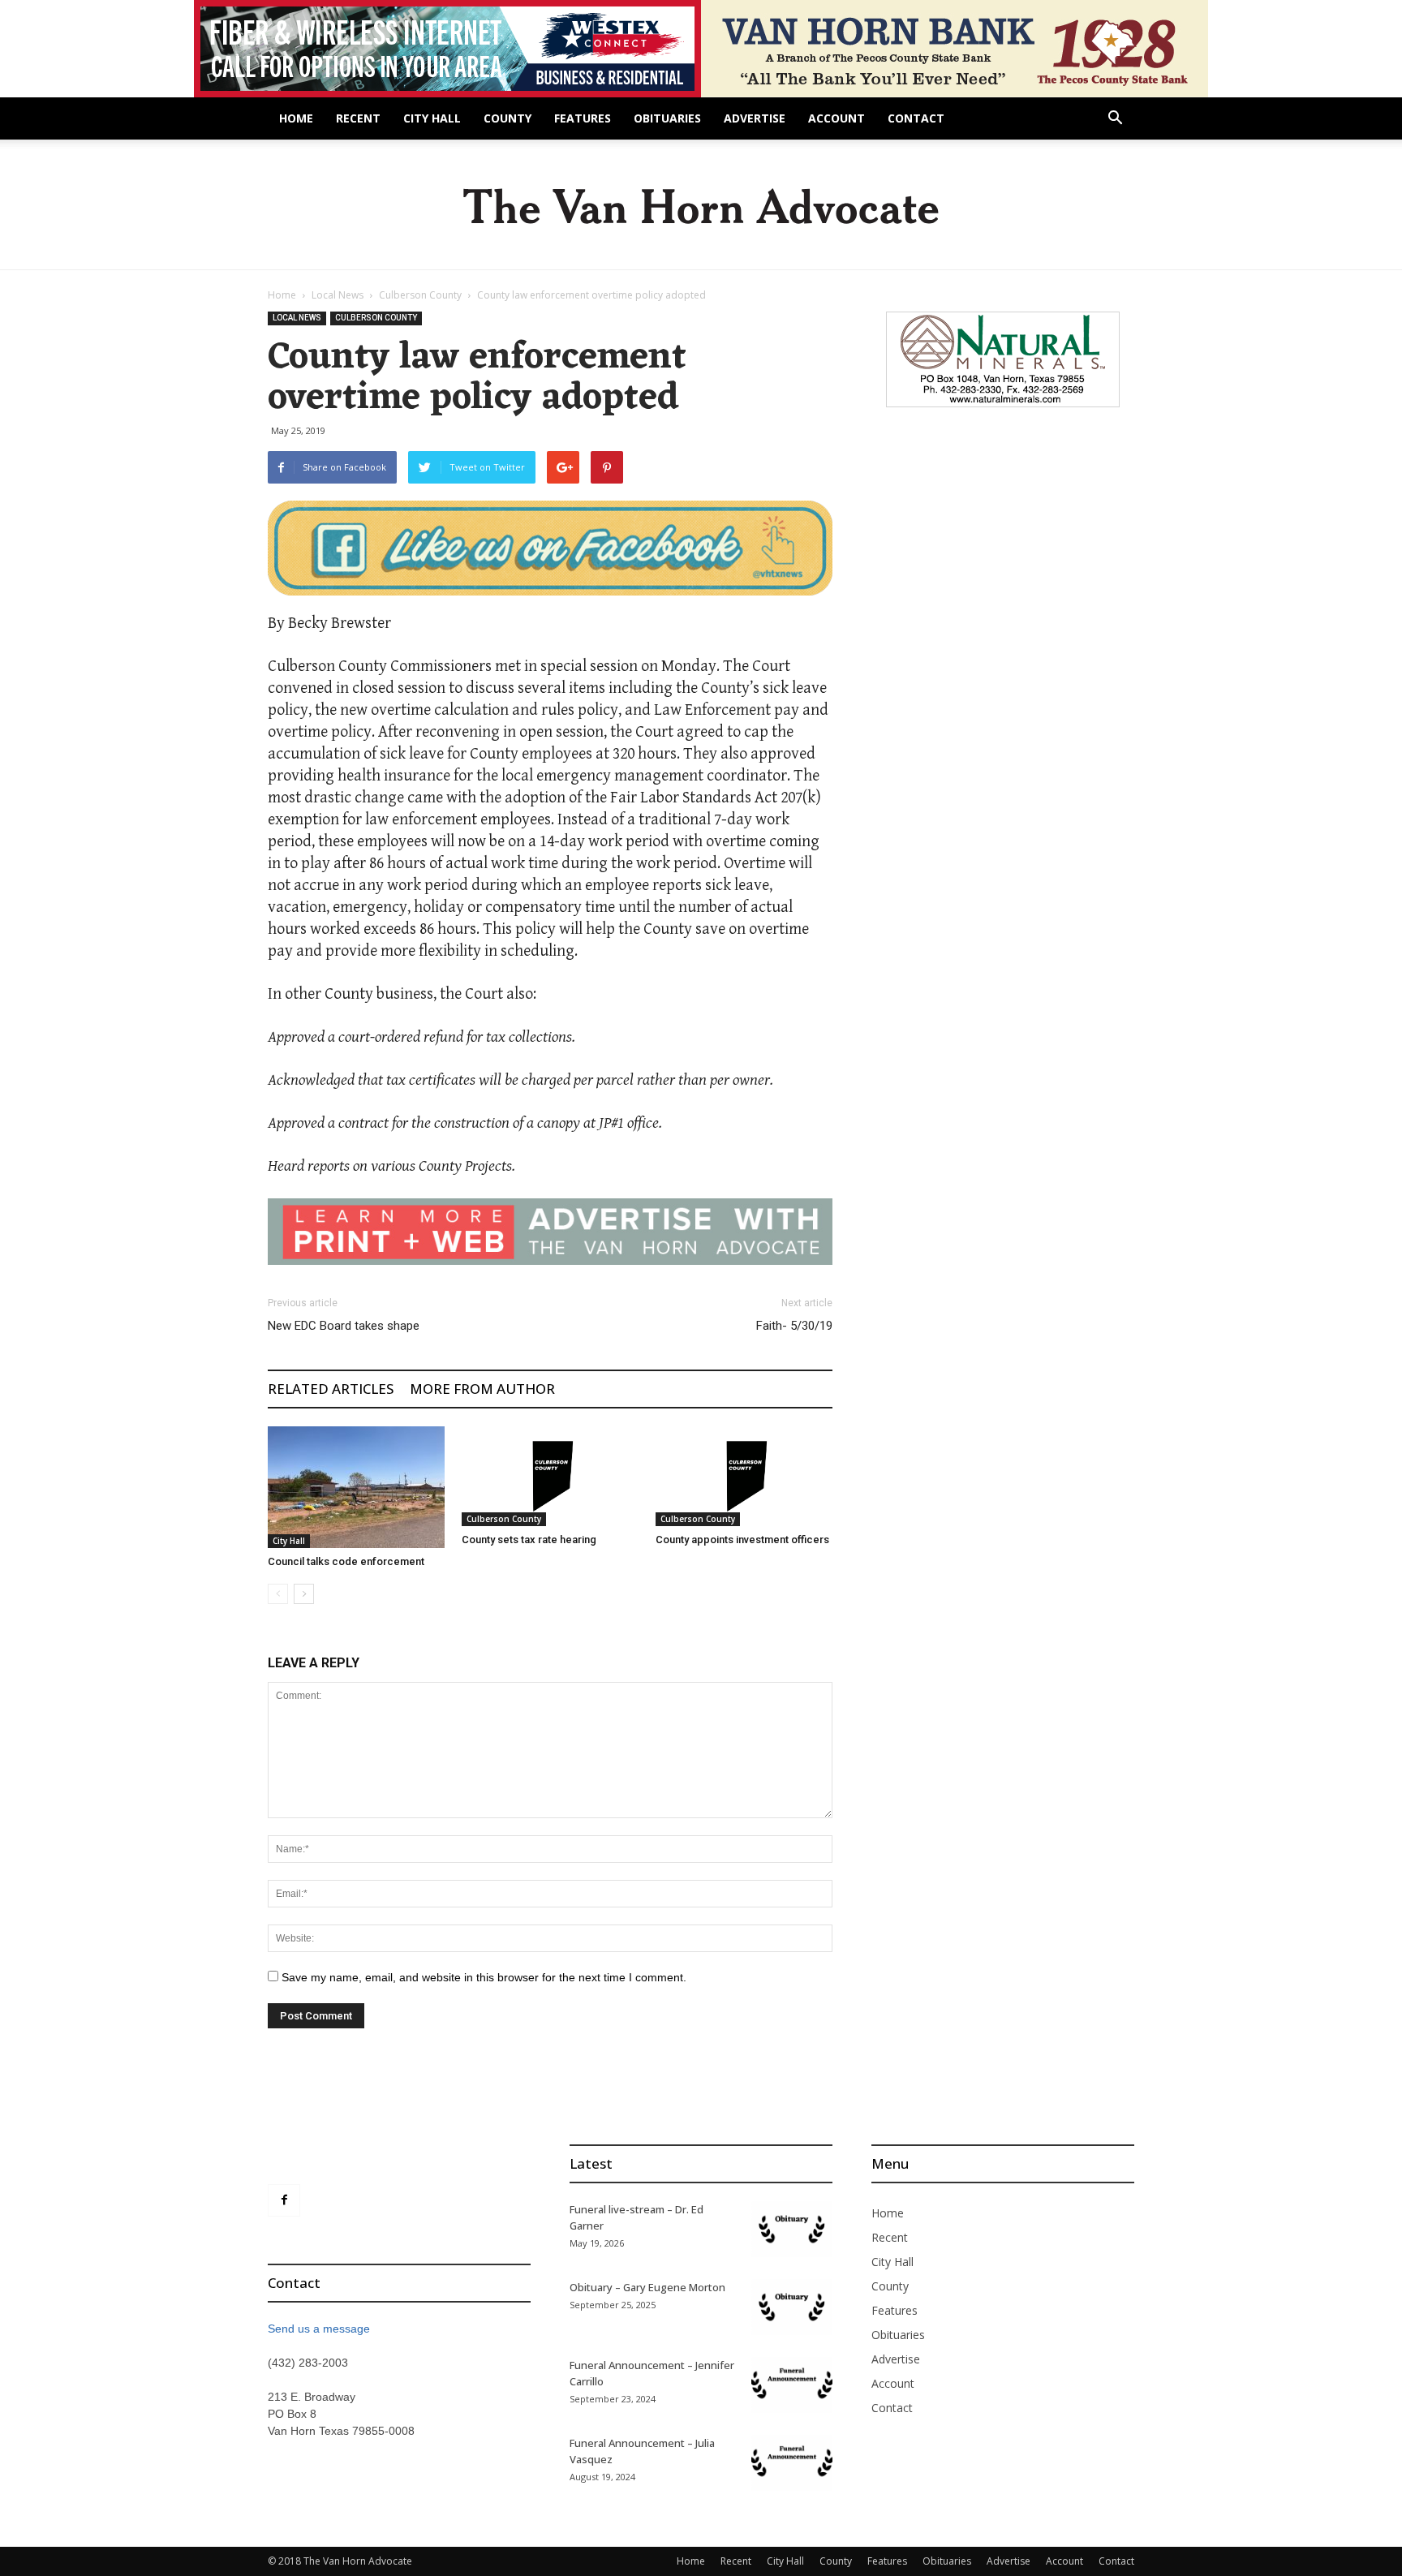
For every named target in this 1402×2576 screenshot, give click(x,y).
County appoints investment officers (742, 1540)
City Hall (432, 118)
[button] (1115, 120)
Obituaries (667, 118)
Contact (916, 118)
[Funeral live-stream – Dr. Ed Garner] (792, 2229)
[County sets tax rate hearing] (550, 1476)
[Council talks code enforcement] (356, 1487)
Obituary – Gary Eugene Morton (647, 2287)
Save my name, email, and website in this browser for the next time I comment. (484, 1977)
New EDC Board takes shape (344, 1326)
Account (836, 118)
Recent (358, 118)
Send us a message (319, 2329)
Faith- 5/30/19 (794, 1326)
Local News (338, 295)
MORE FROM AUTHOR (482, 1389)
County (507, 118)
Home (296, 118)
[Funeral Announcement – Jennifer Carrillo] (792, 2385)
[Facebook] (284, 2200)
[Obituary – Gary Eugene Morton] (792, 2307)
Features (583, 118)
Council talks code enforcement (346, 1561)
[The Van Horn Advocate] (701, 206)
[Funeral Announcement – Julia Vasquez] (792, 2463)
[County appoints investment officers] (744, 1476)
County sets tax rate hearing (529, 1540)
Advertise (755, 118)
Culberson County (420, 295)
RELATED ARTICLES (331, 1389)
